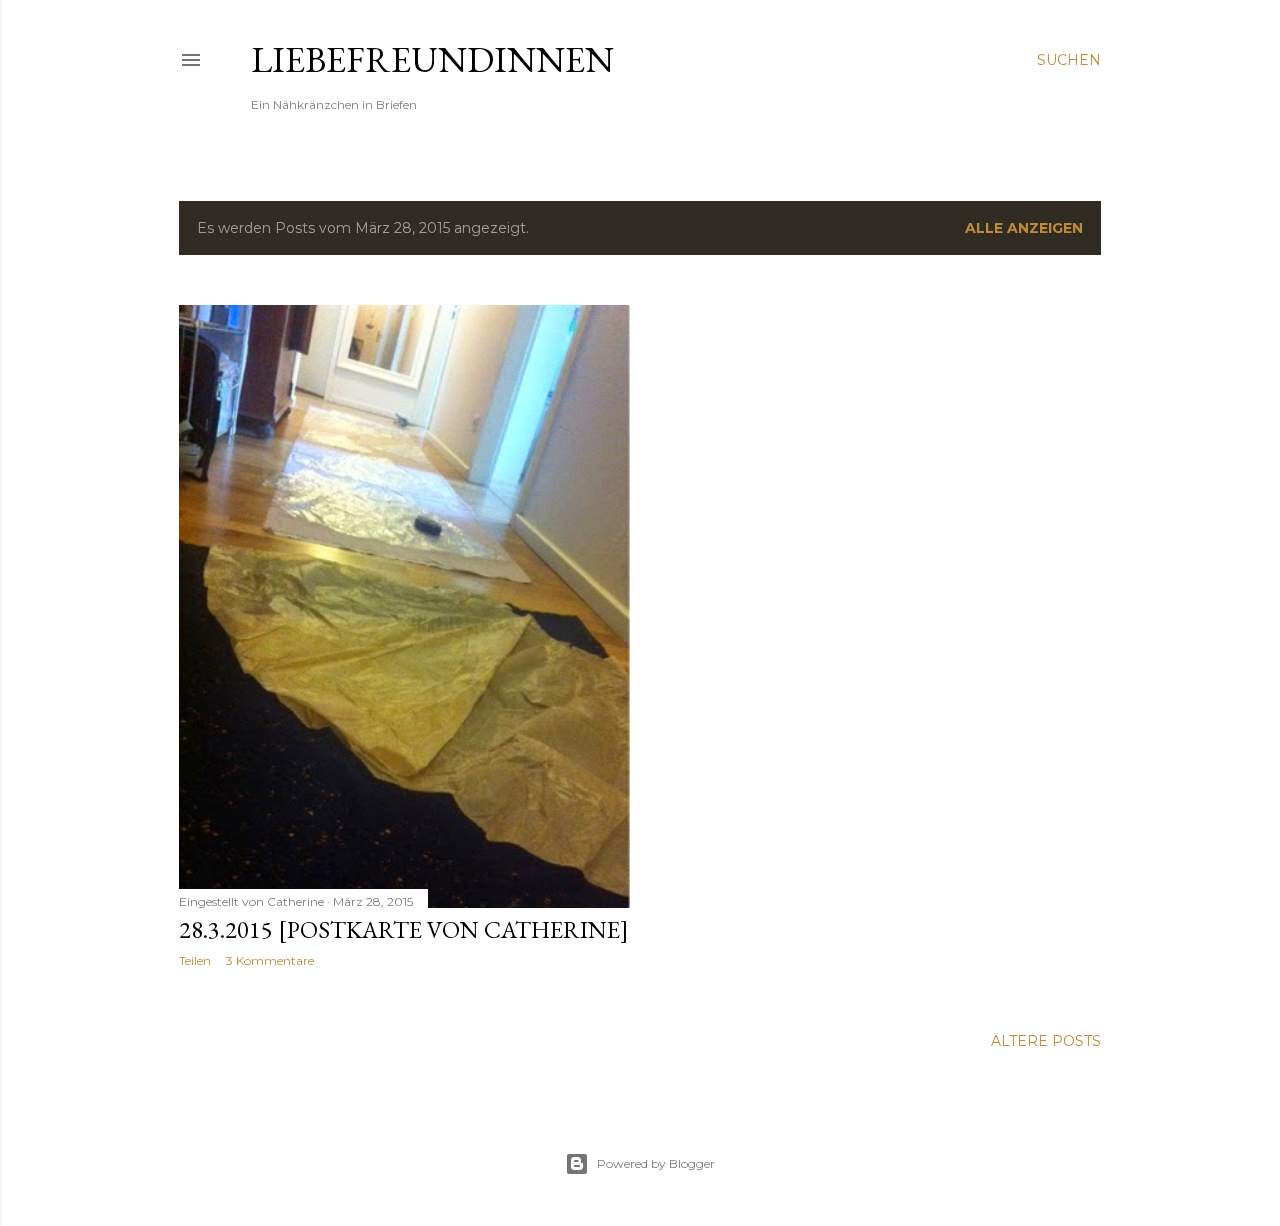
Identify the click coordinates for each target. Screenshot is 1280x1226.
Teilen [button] (195, 960)
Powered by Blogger (656, 1163)
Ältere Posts (1046, 1041)
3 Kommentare (270, 960)
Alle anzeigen (1024, 228)
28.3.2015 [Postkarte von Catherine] (404, 929)
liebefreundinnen (432, 59)
